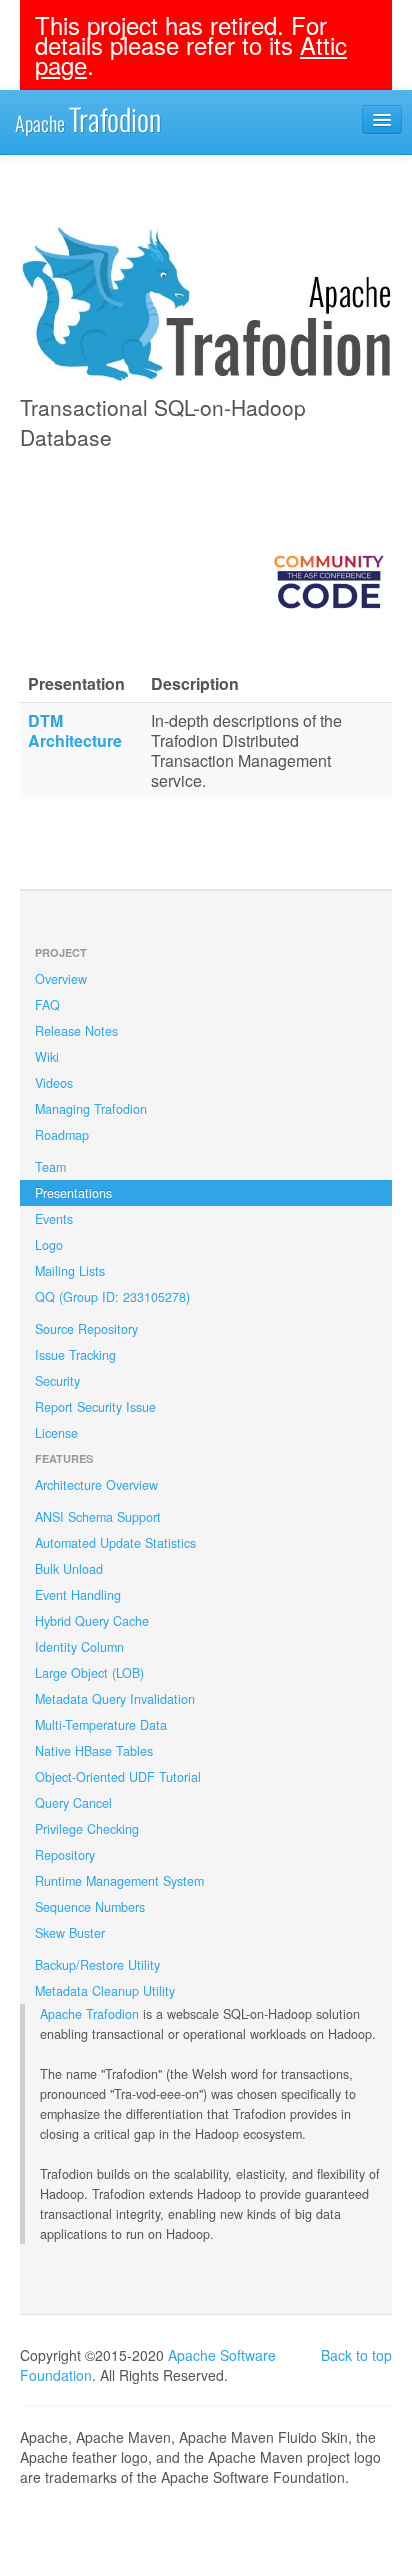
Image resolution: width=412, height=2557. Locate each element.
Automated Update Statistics (115, 1543)
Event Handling (78, 1595)
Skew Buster (70, 1933)
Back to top (356, 2355)
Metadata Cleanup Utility (105, 1991)
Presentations (73, 1193)
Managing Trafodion (91, 1109)
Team (50, 1167)
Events (54, 1219)
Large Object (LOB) (89, 1673)
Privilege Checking (87, 1829)
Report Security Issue (95, 1407)
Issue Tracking (75, 1355)
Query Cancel (73, 1803)
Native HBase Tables (94, 1751)
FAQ (47, 1005)
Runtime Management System (119, 1881)
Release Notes (76, 1031)
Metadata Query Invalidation (115, 1699)
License (56, 1433)
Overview (61, 979)
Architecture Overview (96, 1485)
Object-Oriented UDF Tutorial (118, 1777)
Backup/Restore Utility (97, 1965)
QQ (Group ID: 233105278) (112, 1297)
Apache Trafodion (89, 2014)
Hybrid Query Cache (92, 1621)
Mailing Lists (70, 1271)
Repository (65, 1855)
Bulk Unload (69, 1569)
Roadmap (62, 1135)
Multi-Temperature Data (101, 1725)
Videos (54, 1083)
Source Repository (86, 1329)
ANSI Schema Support (98, 1517)
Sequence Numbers (90, 1907)
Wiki (47, 1057)
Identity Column (79, 1647)
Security (57, 1381)
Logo (49, 1245)
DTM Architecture (75, 730)
